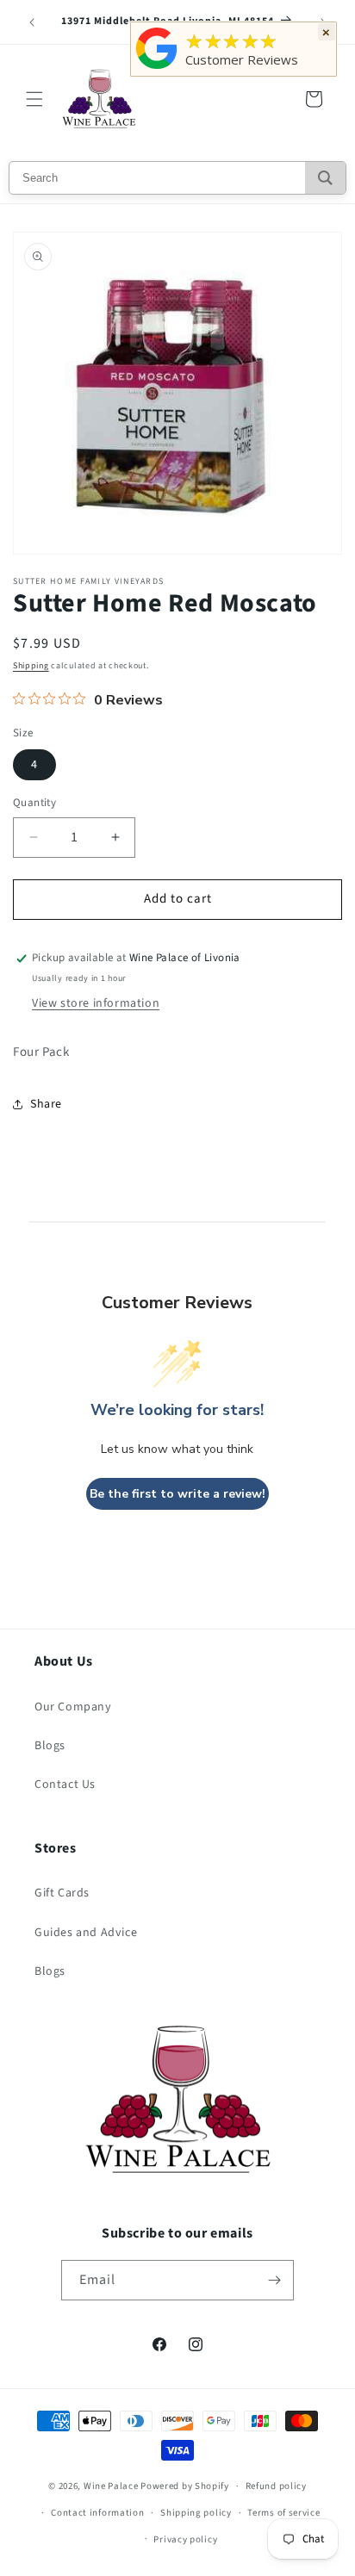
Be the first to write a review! (177, 1494)
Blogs (50, 1746)
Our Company (73, 1707)
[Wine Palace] (157, 69)
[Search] (325, 178)
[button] (34, 99)
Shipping (31, 666)
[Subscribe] (274, 2280)
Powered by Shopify (185, 2486)
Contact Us (65, 1785)
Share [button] (46, 1104)
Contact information (97, 2513)
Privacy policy (185, 2539)
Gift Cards (62, 1893)
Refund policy (276, 2486)
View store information (96, 1003)
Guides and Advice (86, 1933)
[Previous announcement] (32, 22)
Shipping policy (196, 2513)
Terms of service (283, 2513)
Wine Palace (111, 2486)
